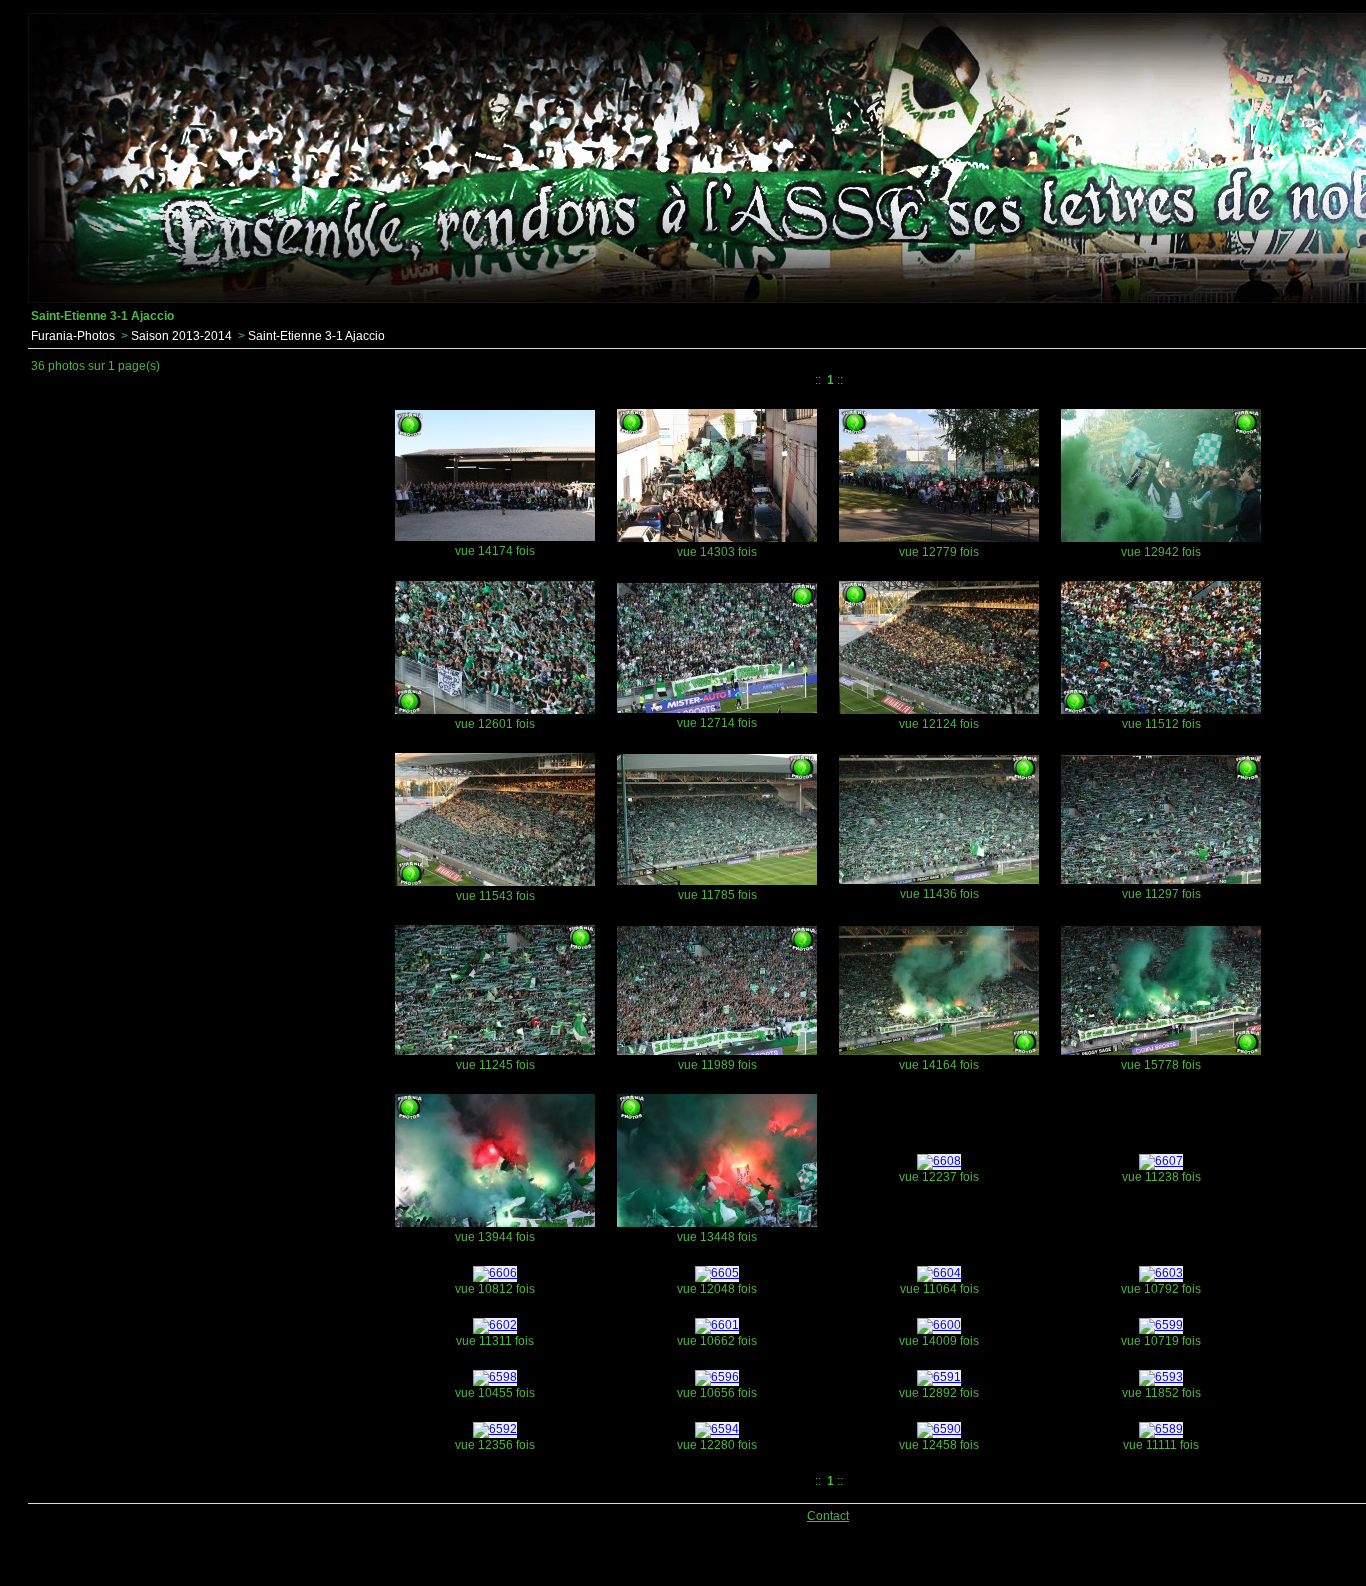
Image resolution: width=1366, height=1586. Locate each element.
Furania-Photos (73, 336)
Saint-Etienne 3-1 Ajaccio (316, 336)
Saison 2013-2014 (181, 336)
